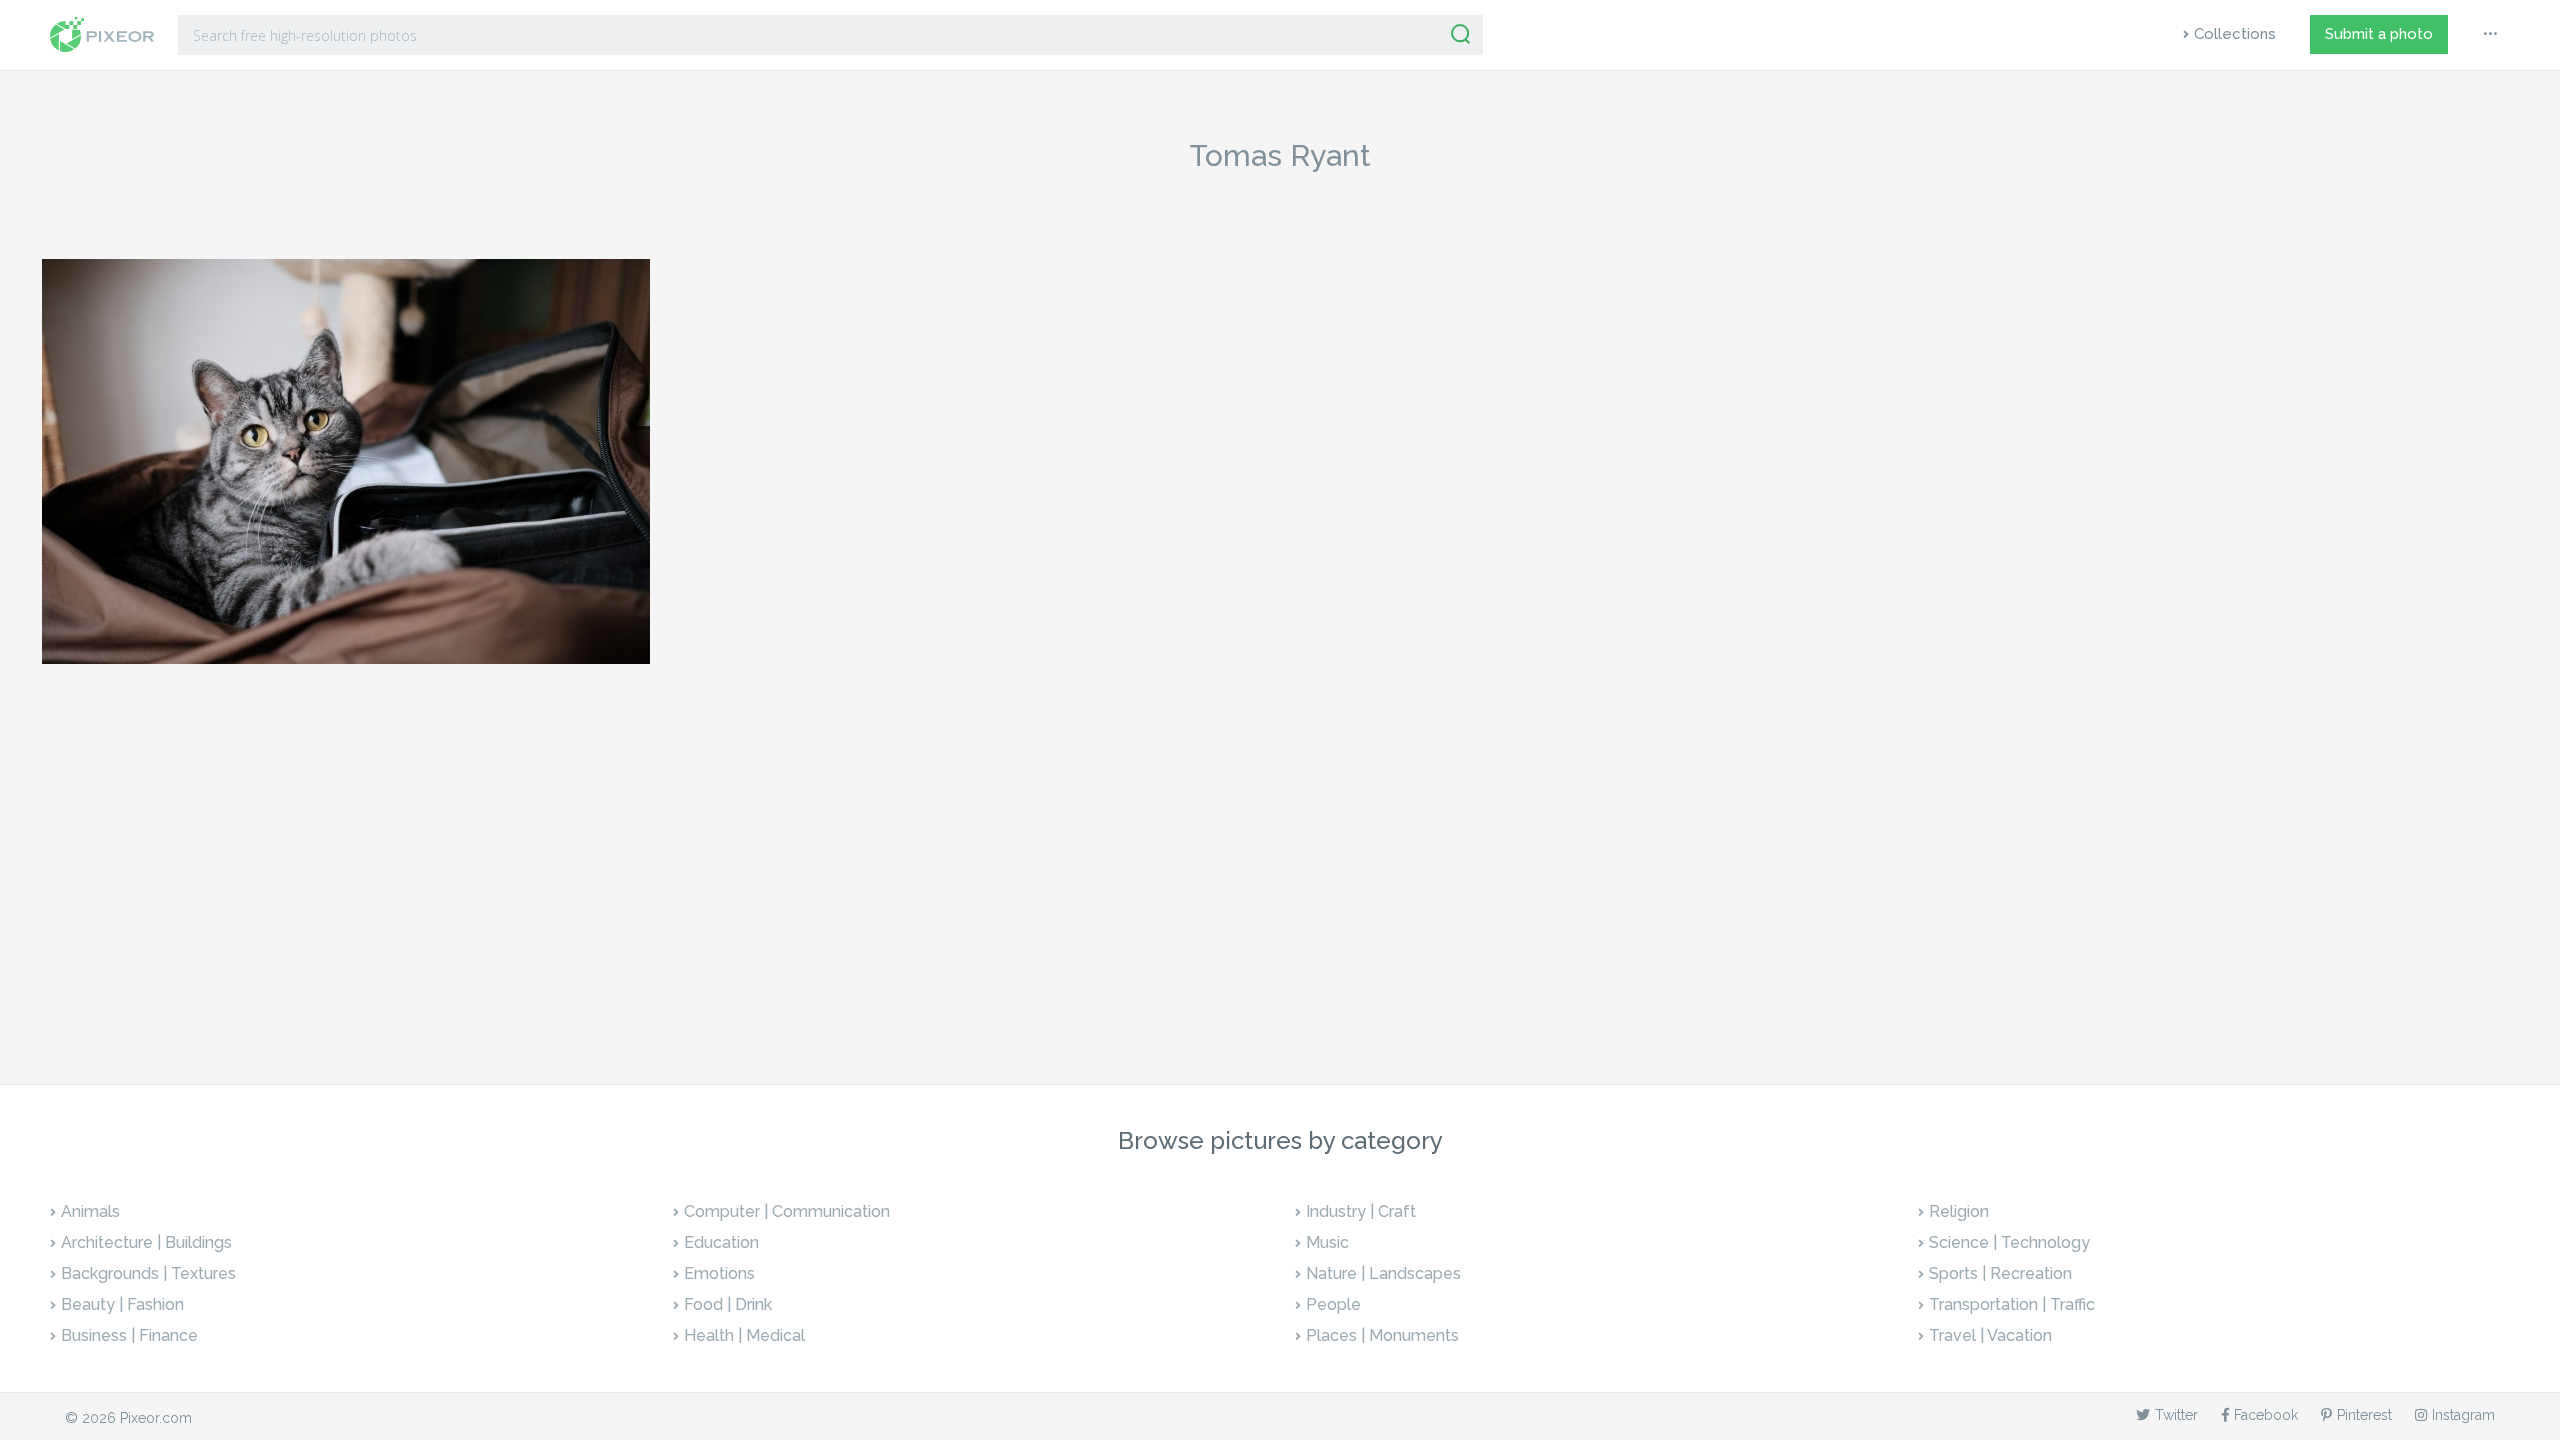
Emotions (719, 1273)
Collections (2235, 34)
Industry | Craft (1361, 1211)
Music (1327, 1242)
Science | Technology (2009, 1242)
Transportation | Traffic (2012, 1304)
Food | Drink (728, 1304)
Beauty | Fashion (122, 1304)
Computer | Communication (787, 1211)
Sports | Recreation (2000, 1273)
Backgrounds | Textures (148, 1273)
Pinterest (2364, 1415)
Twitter (2176, 1415)
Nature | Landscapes (1383, 1273)
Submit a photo (2379, 34)
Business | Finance (129, 1335)
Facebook (2266, 1415)
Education (721, 1242)
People (1333, 1304)
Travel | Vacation (1990, 1335)
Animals (90, 1211)
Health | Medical (744, 1335)
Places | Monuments (1382, 1335)
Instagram (2463, 1415)
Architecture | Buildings (146, 1242)
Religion (1959, 1211)
